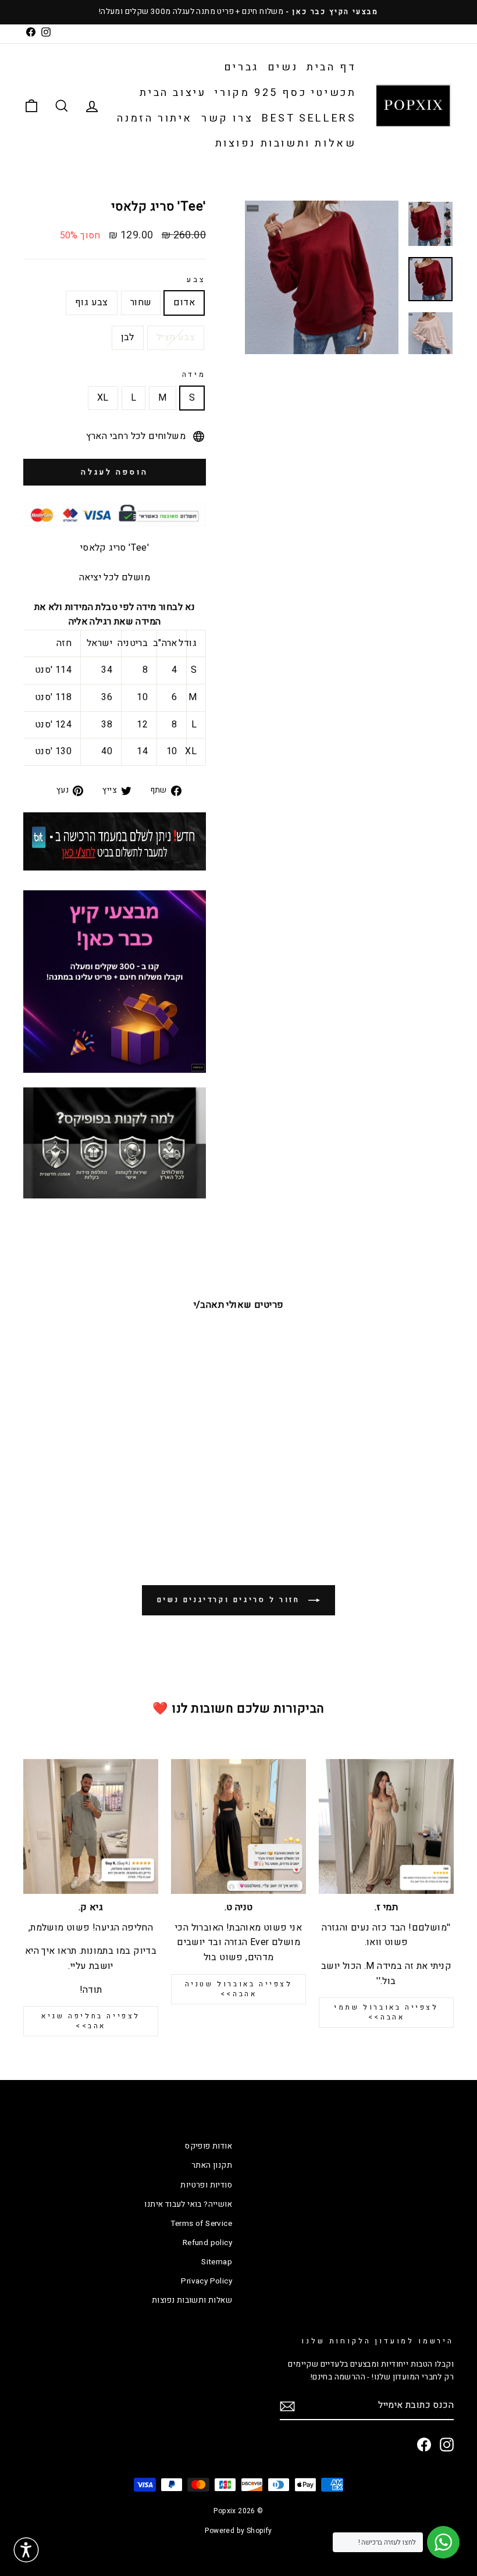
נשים (283, 67)
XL (103, 398)
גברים (241, 67)
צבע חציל (176, 337)
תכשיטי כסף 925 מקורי (285, 93)
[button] (26, 2550)
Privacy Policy (207, 2281)
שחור (141, 302)
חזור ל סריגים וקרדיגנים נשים (230, 1600)
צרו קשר (227, 118)
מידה (194, 374)
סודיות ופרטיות (206, 2185)
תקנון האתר (212, 2165)
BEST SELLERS (309, 118)
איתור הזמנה (155, 118)
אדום (184, 302)
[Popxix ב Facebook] (424, 2445)
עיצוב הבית (173, 93)
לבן (128, 337)
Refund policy (207, 2243)
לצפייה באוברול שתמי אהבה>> (386, 2012)
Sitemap (217, 2262)
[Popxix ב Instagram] (447, 2445)
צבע (196, 280)
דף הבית (331, 67)
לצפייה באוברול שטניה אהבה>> (239, 1989)
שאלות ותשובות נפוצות (286, 143)
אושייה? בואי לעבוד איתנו (188, 2204)
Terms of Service (201, 2224)
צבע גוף (92, 302)
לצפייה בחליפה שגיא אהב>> (91, 2021)
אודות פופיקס (209, 2146)
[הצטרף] (287, 2406)
